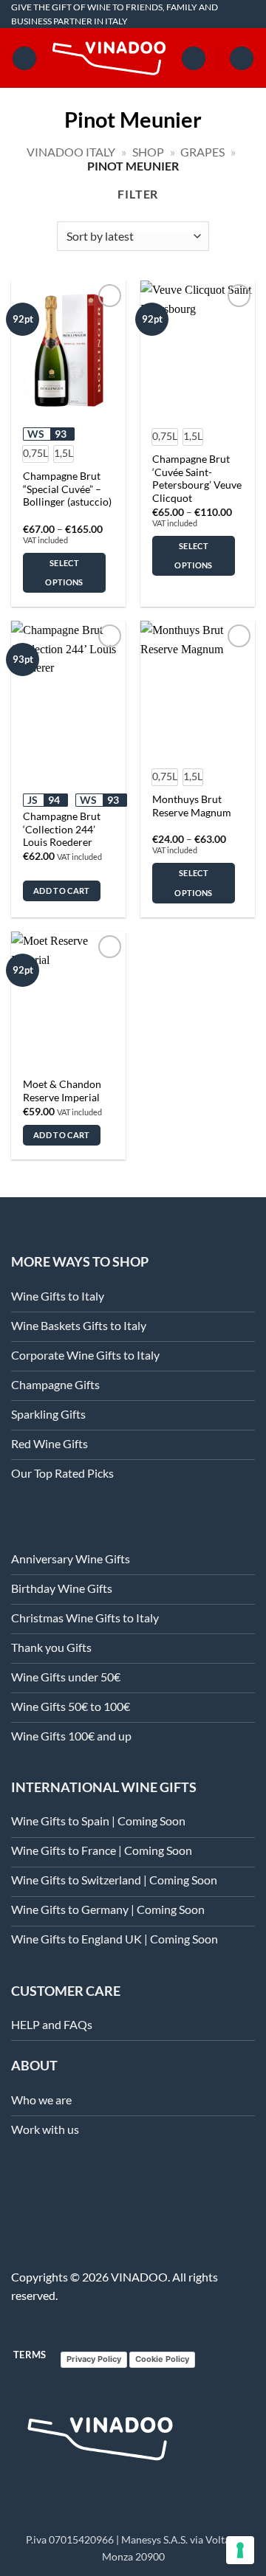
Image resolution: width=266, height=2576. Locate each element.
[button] (24, 59)
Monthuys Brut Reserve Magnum (192, 806)
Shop (148, 152)
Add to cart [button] (62, 891)
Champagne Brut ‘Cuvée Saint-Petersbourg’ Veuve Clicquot (197, 479)
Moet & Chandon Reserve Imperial (62, 1091)
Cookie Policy (162, 2359)
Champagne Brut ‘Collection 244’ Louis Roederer (62, 829)
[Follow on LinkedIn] (20, 2187)
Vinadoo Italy (71, 152)
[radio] (35, 454)
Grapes (202, 152)
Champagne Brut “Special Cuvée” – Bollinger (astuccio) (67, 489)
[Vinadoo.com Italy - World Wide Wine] (109, 59)
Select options (64, 572)
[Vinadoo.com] (100, 2439)
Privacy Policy (94, 2359)
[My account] (194, 59)
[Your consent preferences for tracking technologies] (240, 2550)
